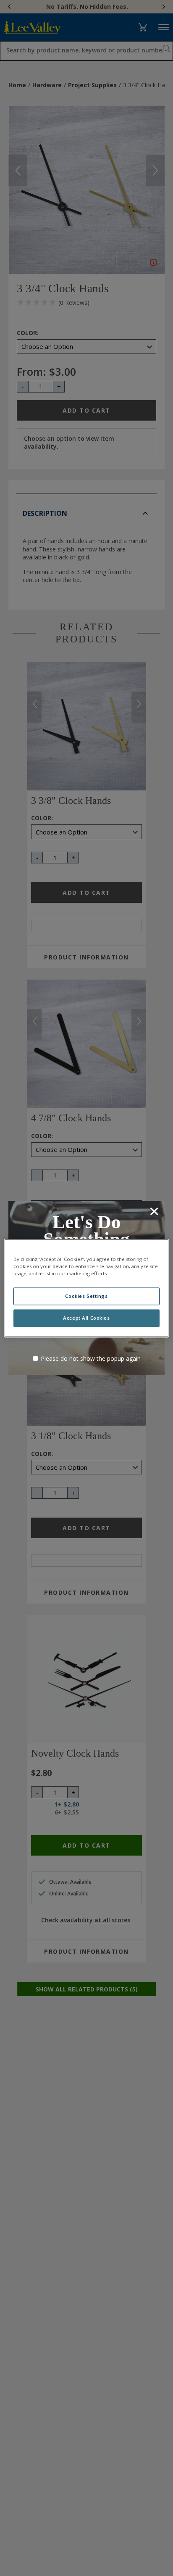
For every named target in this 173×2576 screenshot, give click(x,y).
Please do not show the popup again (91, 1358)
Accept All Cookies (86, 1318)
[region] (86, 1288)
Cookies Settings (86, 1296)
